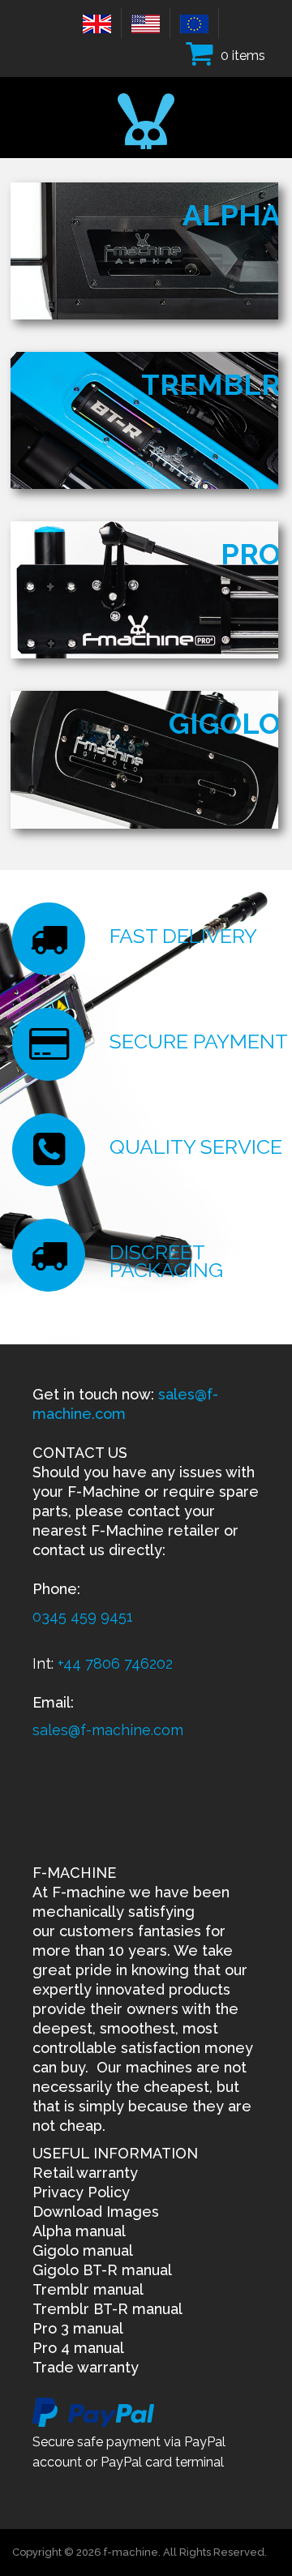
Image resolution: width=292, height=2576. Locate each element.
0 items (243, 56)
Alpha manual (79, 2231)
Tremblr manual (88, 2289)
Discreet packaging (166, 1261)
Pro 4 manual (78, 2348)
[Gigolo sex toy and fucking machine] (144, 759)
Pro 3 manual (78, 2328)
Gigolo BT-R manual (102, 2270)
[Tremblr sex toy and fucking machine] (144, 420)
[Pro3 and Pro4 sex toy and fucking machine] (144, 589)
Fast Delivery (183, 936)
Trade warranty (86, 2367)
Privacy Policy (81, 2192)
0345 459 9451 (83, 1616)
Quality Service (196, 1147)
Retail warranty (85, 2173)
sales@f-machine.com (108, 1730)
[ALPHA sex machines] (144, 250)
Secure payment (199, 1041)
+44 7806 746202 (115, 1663)
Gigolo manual (83, 2250)
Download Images (96, 2212)
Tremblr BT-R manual (107, 2309)
